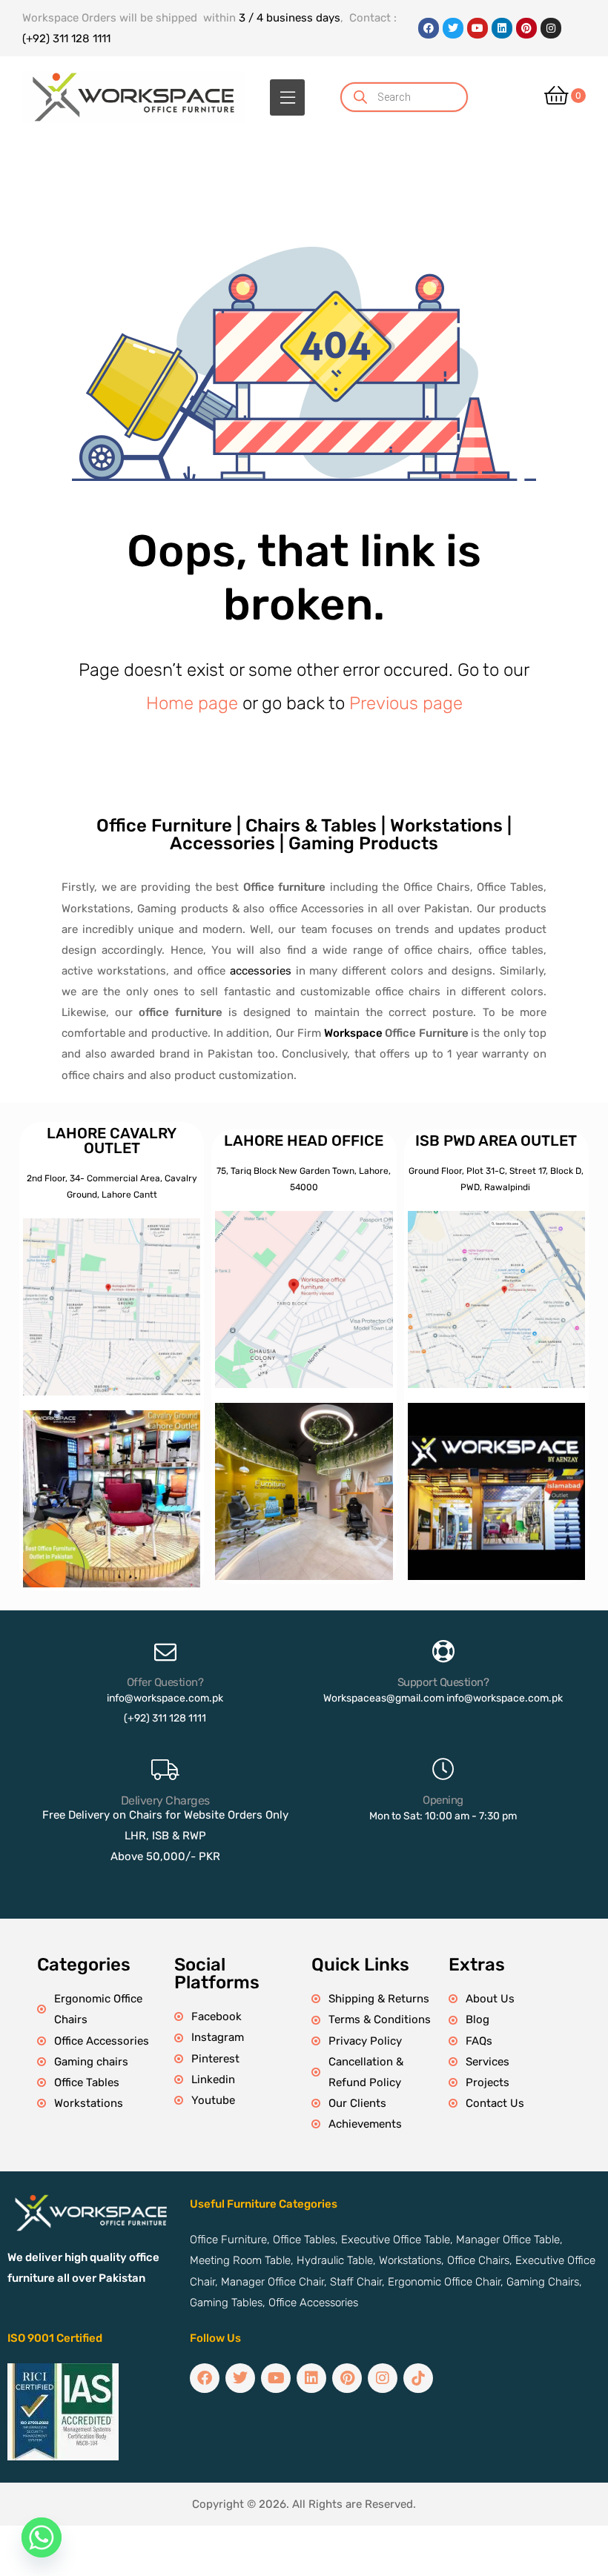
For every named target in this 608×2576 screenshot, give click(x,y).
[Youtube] (478, 28)
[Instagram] (551, 28)
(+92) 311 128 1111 (66, 39)
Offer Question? (165, 1682)
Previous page (406, 703)
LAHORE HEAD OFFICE (304, 1141)
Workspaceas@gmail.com (384, 1698)
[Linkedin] (502, 28)
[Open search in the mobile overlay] (423, 97)
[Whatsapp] (42, 2537)
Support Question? (443, 1682)
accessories (261, 971)
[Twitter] (453, 28)
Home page (192, 703)
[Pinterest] (526, 28)
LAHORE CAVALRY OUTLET (112, 1141)
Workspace (353, 1033)
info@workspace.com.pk (165, 1698)
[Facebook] (429, 28)
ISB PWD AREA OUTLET (496, 1141)
